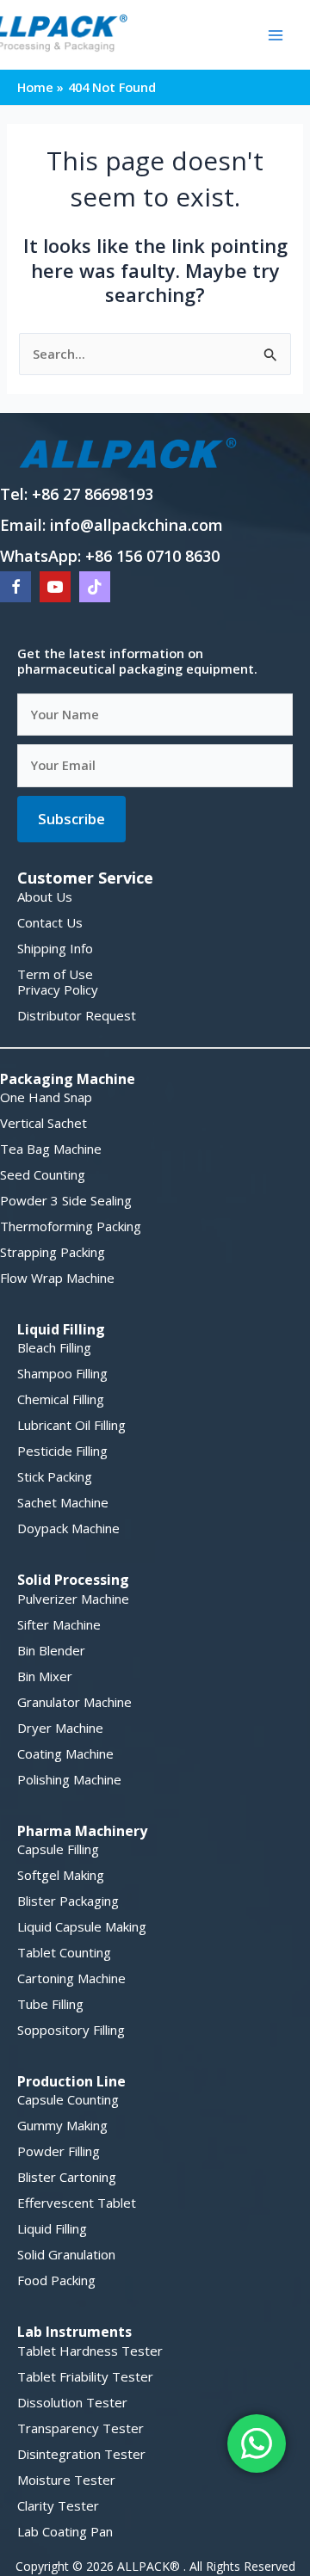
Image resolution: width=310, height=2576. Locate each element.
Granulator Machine (74, 1702)
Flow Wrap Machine (57, 1278)
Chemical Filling (61, 1399)
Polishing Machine (69, 1779)
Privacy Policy (58, 989)
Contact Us (50, 922)
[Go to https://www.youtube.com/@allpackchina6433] (55, 587)
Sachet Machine (63, 1502)
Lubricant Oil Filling (71, 1425)
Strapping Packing (53, 1252)
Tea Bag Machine (51, 1149)
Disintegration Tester (81, 2454)
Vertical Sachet (43, 1123)
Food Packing (56, 2280)
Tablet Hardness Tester (90, 2351)
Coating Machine (65, 1753)
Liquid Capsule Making (82, 1926)
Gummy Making (62, 2125)
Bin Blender (51, 1650)
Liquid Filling (52, 2228)
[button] (71, 819)
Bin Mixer (45, 1676)
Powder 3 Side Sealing (66, 1200)
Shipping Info (55, 948)
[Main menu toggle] (276, 34)
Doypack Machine (68, 1528)
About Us (45, 897)
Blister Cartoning (67, 2177)
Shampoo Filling (62, 1373)
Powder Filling (59, 2151)
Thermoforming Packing (71, 1226)
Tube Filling (50, 2004)
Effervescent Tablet (77, 2203)
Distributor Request (77, 1015)
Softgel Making (61, 1875)
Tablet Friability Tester (85, 2376)
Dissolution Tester (72, 2402)
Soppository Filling (71, 2030)
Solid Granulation (66, 2254)
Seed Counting (43, 1174)
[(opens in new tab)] (129, 452)
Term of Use (55, 974)
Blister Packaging (68, 1901)
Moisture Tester (66, 2480)
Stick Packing (55, 1476)
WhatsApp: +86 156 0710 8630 (110, 556)
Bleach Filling (54, 1347)
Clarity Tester (58, 2505)
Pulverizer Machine (73, 1599)
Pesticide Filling (62, 1451)
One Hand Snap (46, 1097)
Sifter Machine (59, 1624)
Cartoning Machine (71, 1978)
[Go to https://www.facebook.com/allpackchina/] (15, 587)
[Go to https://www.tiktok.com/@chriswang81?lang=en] (95, 587)
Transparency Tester (81, 2428)
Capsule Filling (58, 1849)
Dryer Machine (60, 1728)
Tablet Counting (64, 1952)
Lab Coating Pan (65, 2531)
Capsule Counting (68, 2099)
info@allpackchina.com (136, 525)
